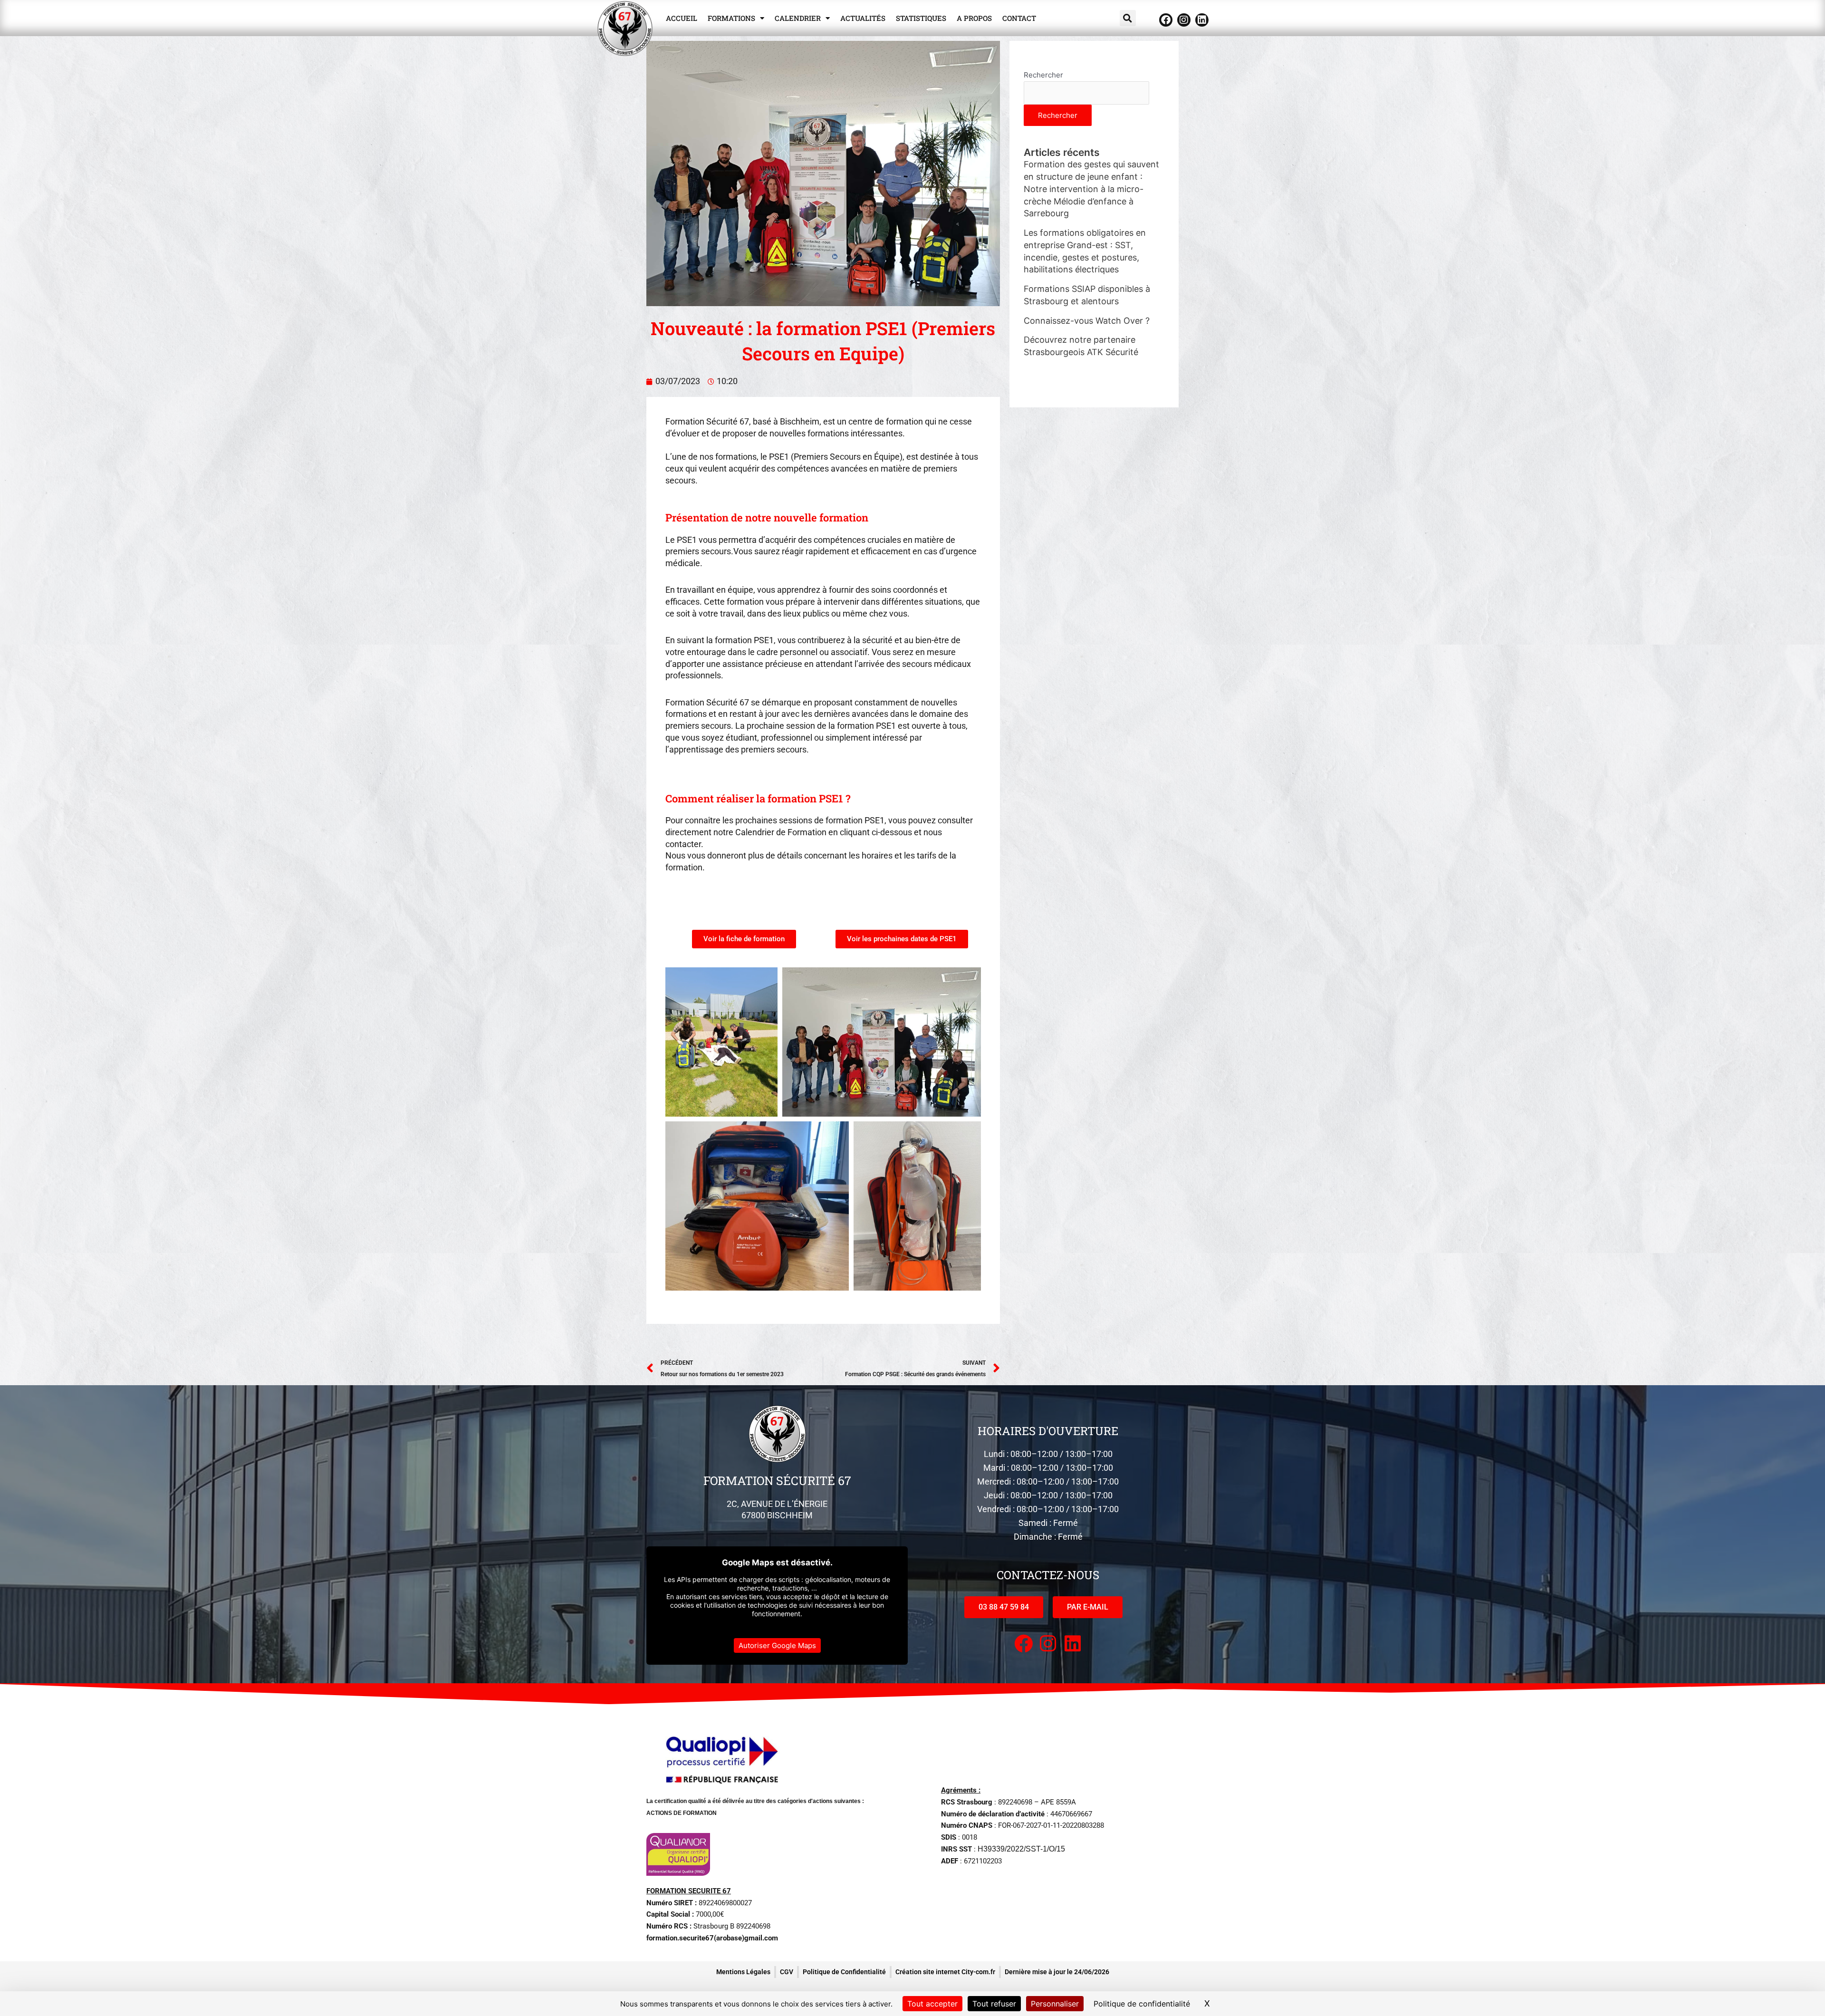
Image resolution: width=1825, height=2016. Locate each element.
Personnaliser (1055, 2004)
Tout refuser (994, 2004)
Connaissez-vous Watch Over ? (1087, 321)
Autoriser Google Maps (777, 1645)
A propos (974, 18)
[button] (1128, 18)
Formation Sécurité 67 (777, 1481)
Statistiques (921, 18)
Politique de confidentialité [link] (1142, 2004)
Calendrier (798, 18)
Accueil (682, 18)
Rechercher (1043, 75)
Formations (731, 18)
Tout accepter (932, 2004)
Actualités (863, 18)
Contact (1019, 18)
